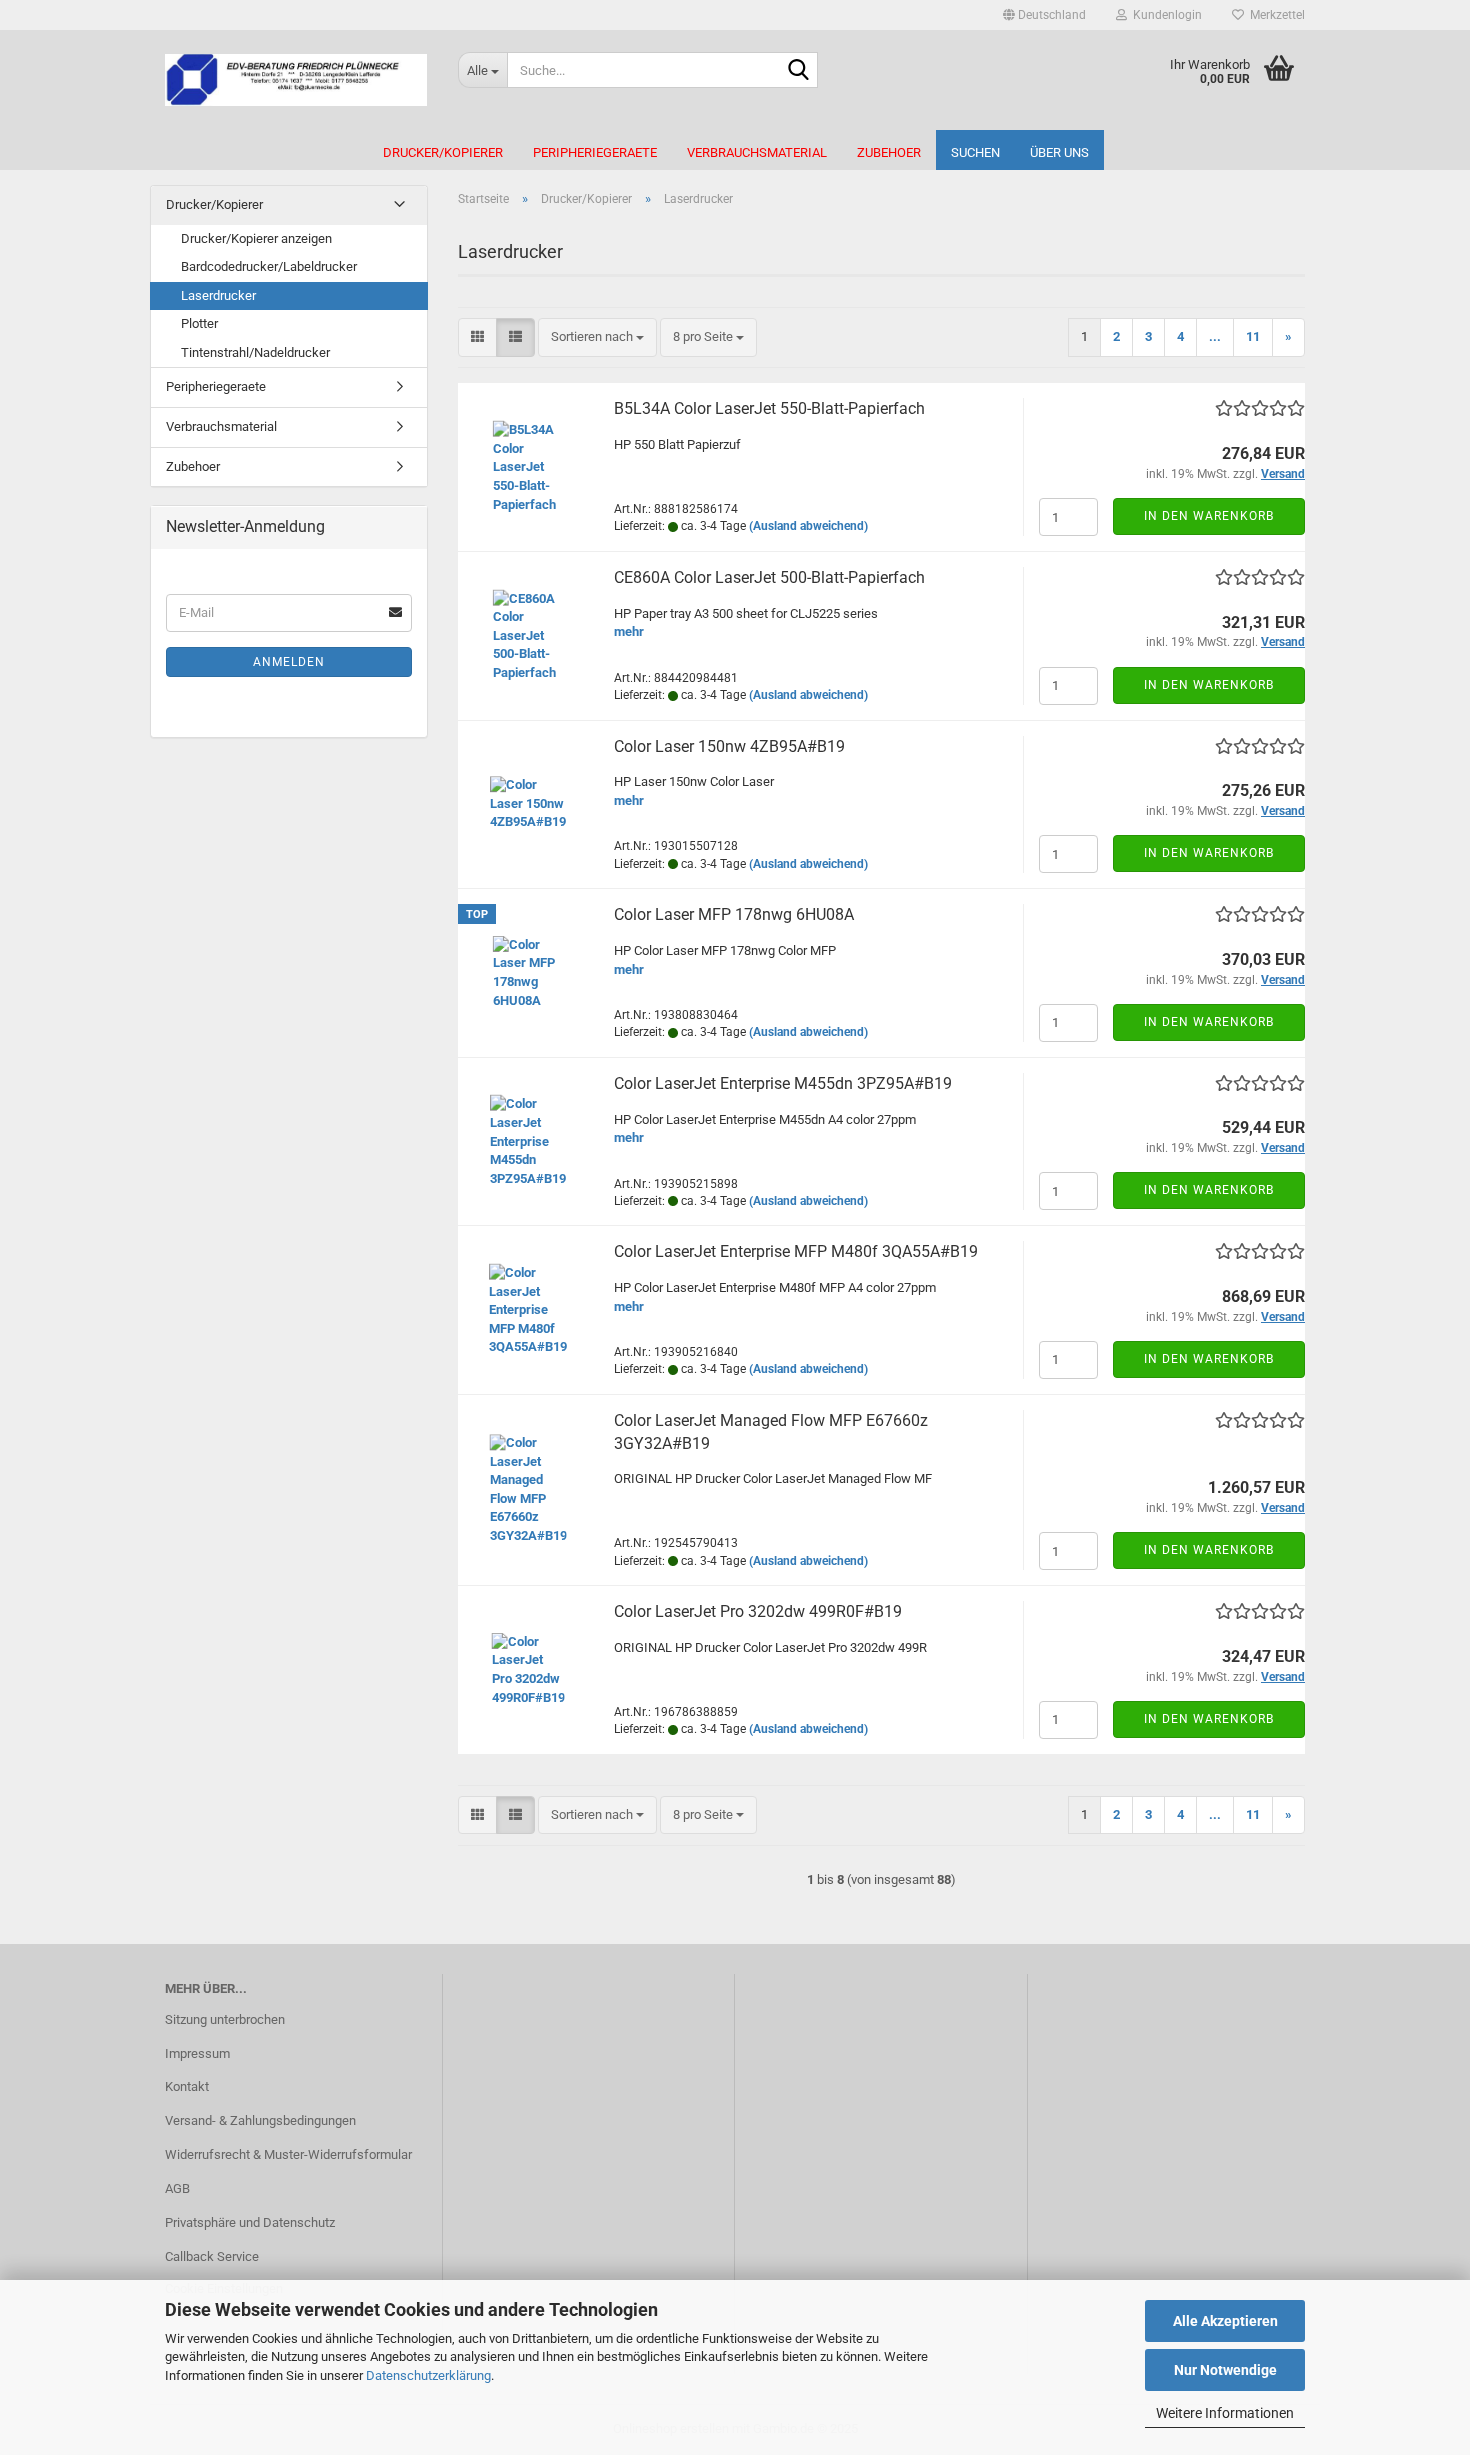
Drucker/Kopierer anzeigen (256, 238)
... (1215, 336)
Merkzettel (1274, 15)
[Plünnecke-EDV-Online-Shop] (296, 80)
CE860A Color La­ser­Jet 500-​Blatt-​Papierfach (769, 577)
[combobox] (597, 337)
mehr (629, 631)
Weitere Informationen (1225, 2413)
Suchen (975, 152)
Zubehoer (889, 152)
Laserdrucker (218, 295)
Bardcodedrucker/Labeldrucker (269, 266)
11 (1253, 336)
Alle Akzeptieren (1225, 2321)
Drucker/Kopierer (443, 152)
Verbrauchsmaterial (757, 152)
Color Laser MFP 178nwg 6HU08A (734, 914)
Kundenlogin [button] (1164, 15)
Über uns (1059, 152)
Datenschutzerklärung (428, 2375)
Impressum (197, 2053)
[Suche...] (799, 71)
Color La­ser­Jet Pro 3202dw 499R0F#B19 (758, 1611)
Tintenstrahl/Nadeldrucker (255, 352)
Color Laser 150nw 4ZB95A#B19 (729, 746)
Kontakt (187, 2086)
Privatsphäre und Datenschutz (250, 2222)
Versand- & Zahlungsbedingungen (260, 2120)
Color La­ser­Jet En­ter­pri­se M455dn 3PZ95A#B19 (783, 1083)
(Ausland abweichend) (808, 526)
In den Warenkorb (1209, 516)
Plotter (199, 323)
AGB (177, 2188)
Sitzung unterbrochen (225, 2019)
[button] (1044, 15)
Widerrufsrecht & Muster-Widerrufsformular (288, 2154)
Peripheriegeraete (595, 152)
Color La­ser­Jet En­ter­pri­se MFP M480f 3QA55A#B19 (796, 1251)
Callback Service (212, 2256)
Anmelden (289, 662)
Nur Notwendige (1225, 2370)
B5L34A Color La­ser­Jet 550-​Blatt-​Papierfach (769, 408)
